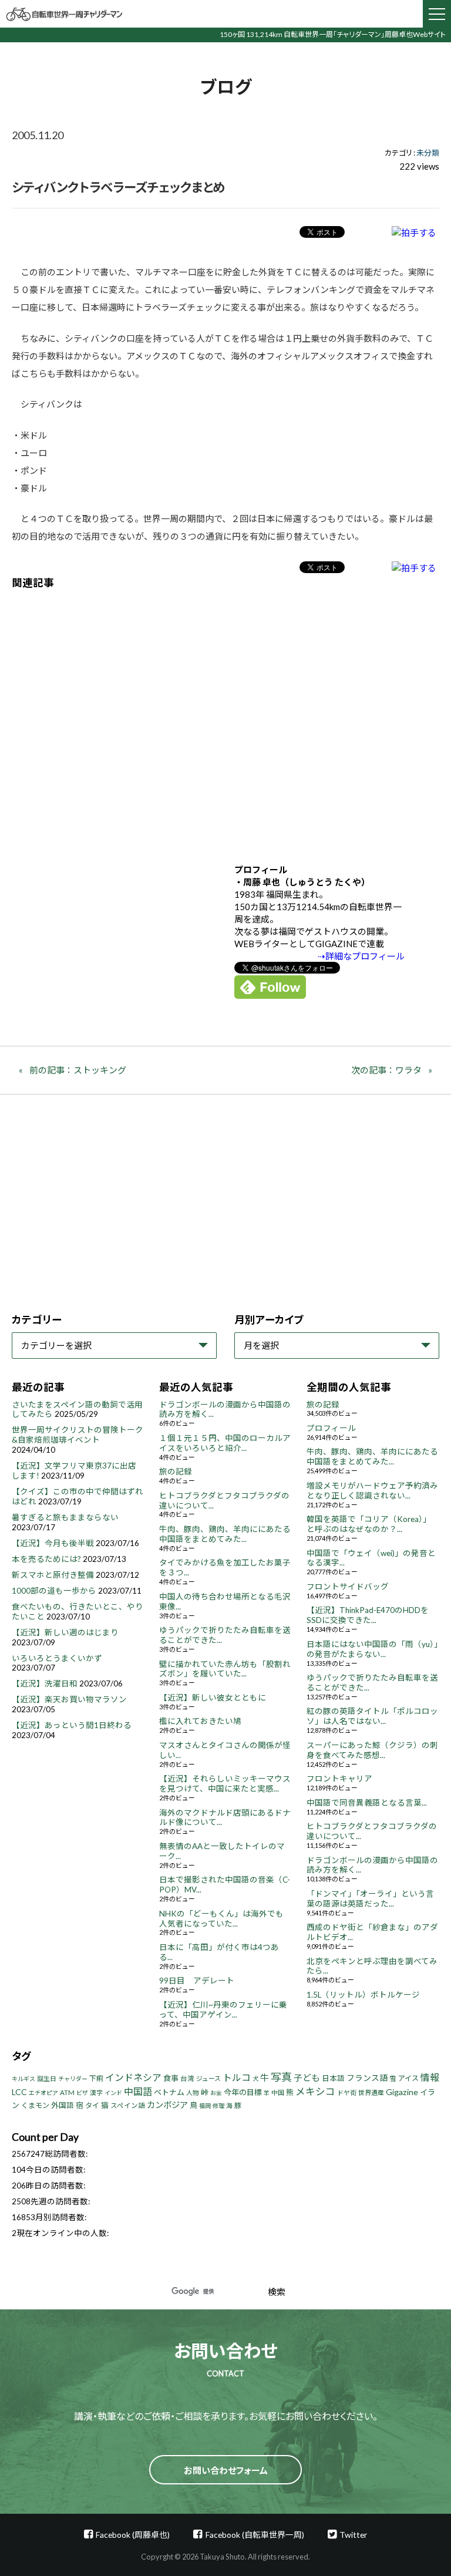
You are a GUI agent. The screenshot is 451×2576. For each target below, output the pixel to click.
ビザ (82, 2093)
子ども (307, 2077)
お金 (216, 2093)
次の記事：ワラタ (386, 1070)
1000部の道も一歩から (54, 1591)
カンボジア (167, 2105)
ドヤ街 (347, 2092)
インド (113, 2093)
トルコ (237, 2077)
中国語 (138, 2091)
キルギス (23, 2079)
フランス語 (367, 2078)
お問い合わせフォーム (226, 2470)
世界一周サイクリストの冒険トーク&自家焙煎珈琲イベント (78, 1435)
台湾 (187, 2078)
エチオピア (43, 2093)
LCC (19, 2092)
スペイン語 (128, 2105)
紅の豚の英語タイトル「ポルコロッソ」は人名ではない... (372, 1716)
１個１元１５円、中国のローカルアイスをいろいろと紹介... (225, 1443)
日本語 (333, 2078)
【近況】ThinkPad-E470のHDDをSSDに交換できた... (368, 1615)
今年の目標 (243, 2092)
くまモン (35, 2105)
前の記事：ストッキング (78, 1070)
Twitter (353, 2535)
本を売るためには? (46, 1559)
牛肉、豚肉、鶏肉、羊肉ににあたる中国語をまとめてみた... (225, 1534)
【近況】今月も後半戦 (53, 1543)
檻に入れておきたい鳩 (200, 1721)
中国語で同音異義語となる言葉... (367, 1803)
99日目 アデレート (197, 1981)
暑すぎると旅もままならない (65, 1517)
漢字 (96, 2092)
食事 (171, 2078)
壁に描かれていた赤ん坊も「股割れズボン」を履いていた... (225, 1669)
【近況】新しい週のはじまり (65, 1632)
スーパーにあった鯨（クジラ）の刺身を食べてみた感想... (372, 1750)
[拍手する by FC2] (414, 232)
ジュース (208, 2078)
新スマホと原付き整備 (53, 1575)
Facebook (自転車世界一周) (255, 2535)
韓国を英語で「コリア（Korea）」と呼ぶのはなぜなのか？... (369, 1524)
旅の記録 (176, 1471)
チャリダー (73, 2079)
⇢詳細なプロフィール (361, 956)
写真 (281, 2077)
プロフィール (331, 1428)
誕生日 (47, 2078)
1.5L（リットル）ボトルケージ (363, 1995)
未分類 (428, 153)
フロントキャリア (339, 1779)
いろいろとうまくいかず (57, 1658)
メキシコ (315, 2092)
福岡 (205, 2106)
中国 (278, 2092)
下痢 (96, 2078)
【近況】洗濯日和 (45, 1683)
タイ (92, 2105)
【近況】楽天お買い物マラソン (69, 1699)
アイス (408, 2078)
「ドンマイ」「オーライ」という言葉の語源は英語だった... (370, 1899)
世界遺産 (371, 2092)
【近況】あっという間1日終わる (72, 1725)
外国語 (63, 2105)
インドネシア (133, 2077)
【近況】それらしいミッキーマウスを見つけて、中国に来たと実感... (225, 1784)
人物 (193, 2092)
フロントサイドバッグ (348, 1587)
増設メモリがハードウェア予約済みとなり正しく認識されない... (372, 1491)
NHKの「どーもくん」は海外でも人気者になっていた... (221, 1919)
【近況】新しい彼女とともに (213, 1698)
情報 (430, 2077)
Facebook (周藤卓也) (133, 2535)
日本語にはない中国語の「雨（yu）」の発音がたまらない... (372, 1649)
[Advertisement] (225, 718)
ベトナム (169, 2092)
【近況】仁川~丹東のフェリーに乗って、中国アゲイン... (223, 2010)
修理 (218, 2106)
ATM (67, 2092)
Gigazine (402, 2092)
